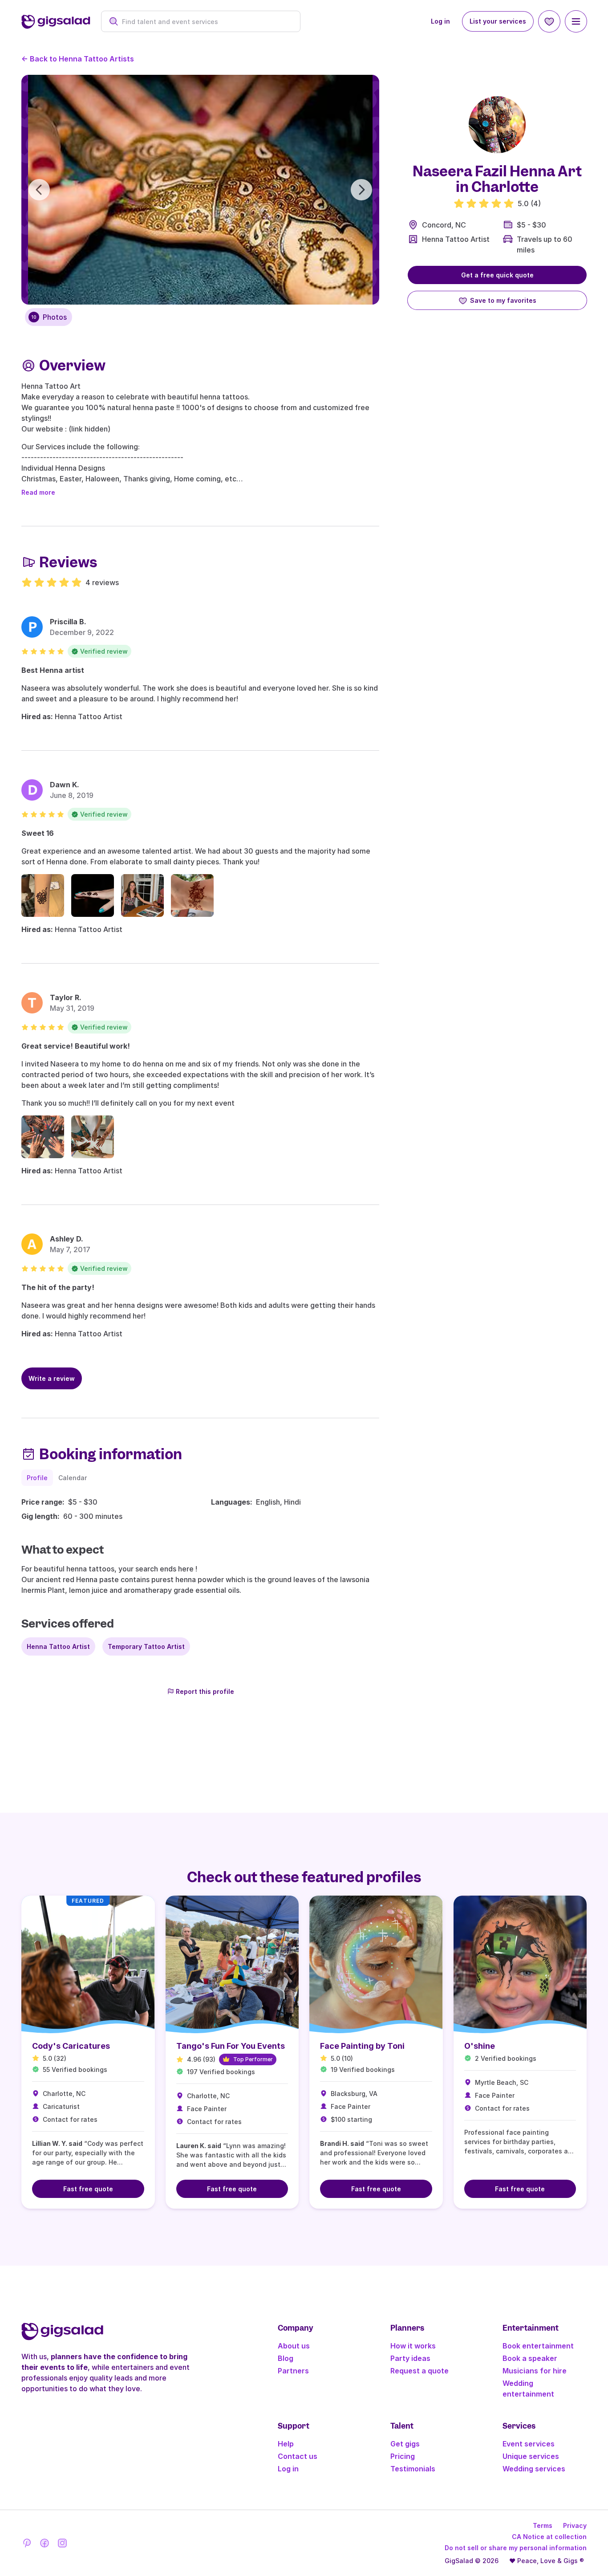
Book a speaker (530, 2358)
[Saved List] (549, 21)
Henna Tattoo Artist (456, 239)
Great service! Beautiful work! (76, 1046)
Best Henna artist (53, 670)
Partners (293, 2371)
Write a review (52, 1378)
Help (286, 2444)
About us (294, 2346)
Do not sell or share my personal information (516, 2548)
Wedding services (534, 2469)
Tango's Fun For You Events (231, 2046)
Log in (440, 21)
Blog (286, 2358)
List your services (498, 21)
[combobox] (205, 22)
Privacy (575, 2525)
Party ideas (410, 2358)
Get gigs (405, 2444)
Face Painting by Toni (362, 2046)
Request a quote (420, 2371)
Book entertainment (538, 2346)
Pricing (403, 2456)
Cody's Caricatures (71, 2046)
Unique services (531, 2456)
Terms (543, 2525)
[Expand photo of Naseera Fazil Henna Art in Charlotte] (497, 125)
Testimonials (413, 2469)
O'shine (480, 2046)
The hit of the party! (58, 1287)
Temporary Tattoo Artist (146, 1646)
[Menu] (576, 21)
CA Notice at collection (549, 2537)
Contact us (298, 2456)
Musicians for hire (535, 2371)
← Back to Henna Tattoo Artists (78, 59)
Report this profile (205, 1691)
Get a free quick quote (497, 275)
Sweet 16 (38, 833)
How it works (413, 2346)
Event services (529, 2444)
